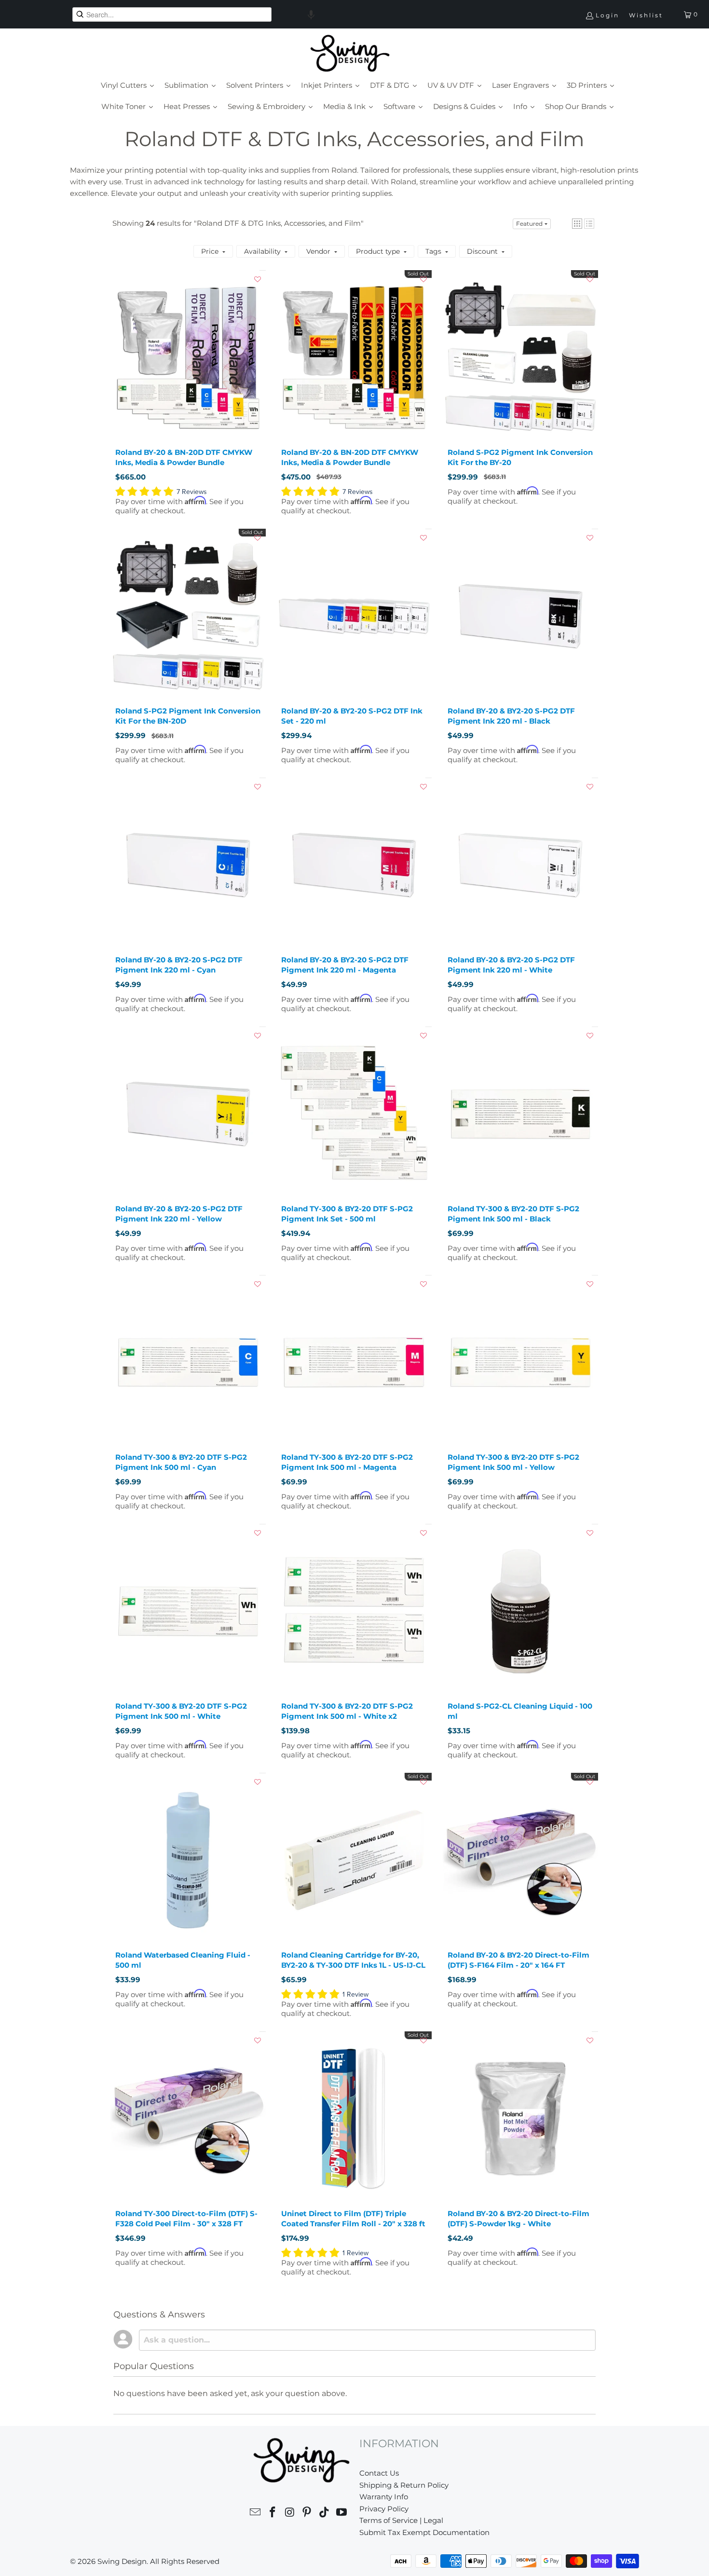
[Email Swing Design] (256, 2514)
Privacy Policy (384, 2509)
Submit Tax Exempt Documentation (424, 2532)
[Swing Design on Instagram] (290, 2514)
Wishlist (646, 15)
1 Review (355, 1994)
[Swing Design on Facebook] (273, 2514)
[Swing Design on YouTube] (341, 2514)
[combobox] (172, 14)
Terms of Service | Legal (401, 2520)
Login (607, 15)
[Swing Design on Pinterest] (307, 2514)
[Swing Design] (350, 54)
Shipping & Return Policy (404, 2485)
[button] (311, 14)
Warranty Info (384, 2497)
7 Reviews (192, 492)
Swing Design (122, 2561)
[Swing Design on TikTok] (325, 2514)
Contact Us (379, 2473)
